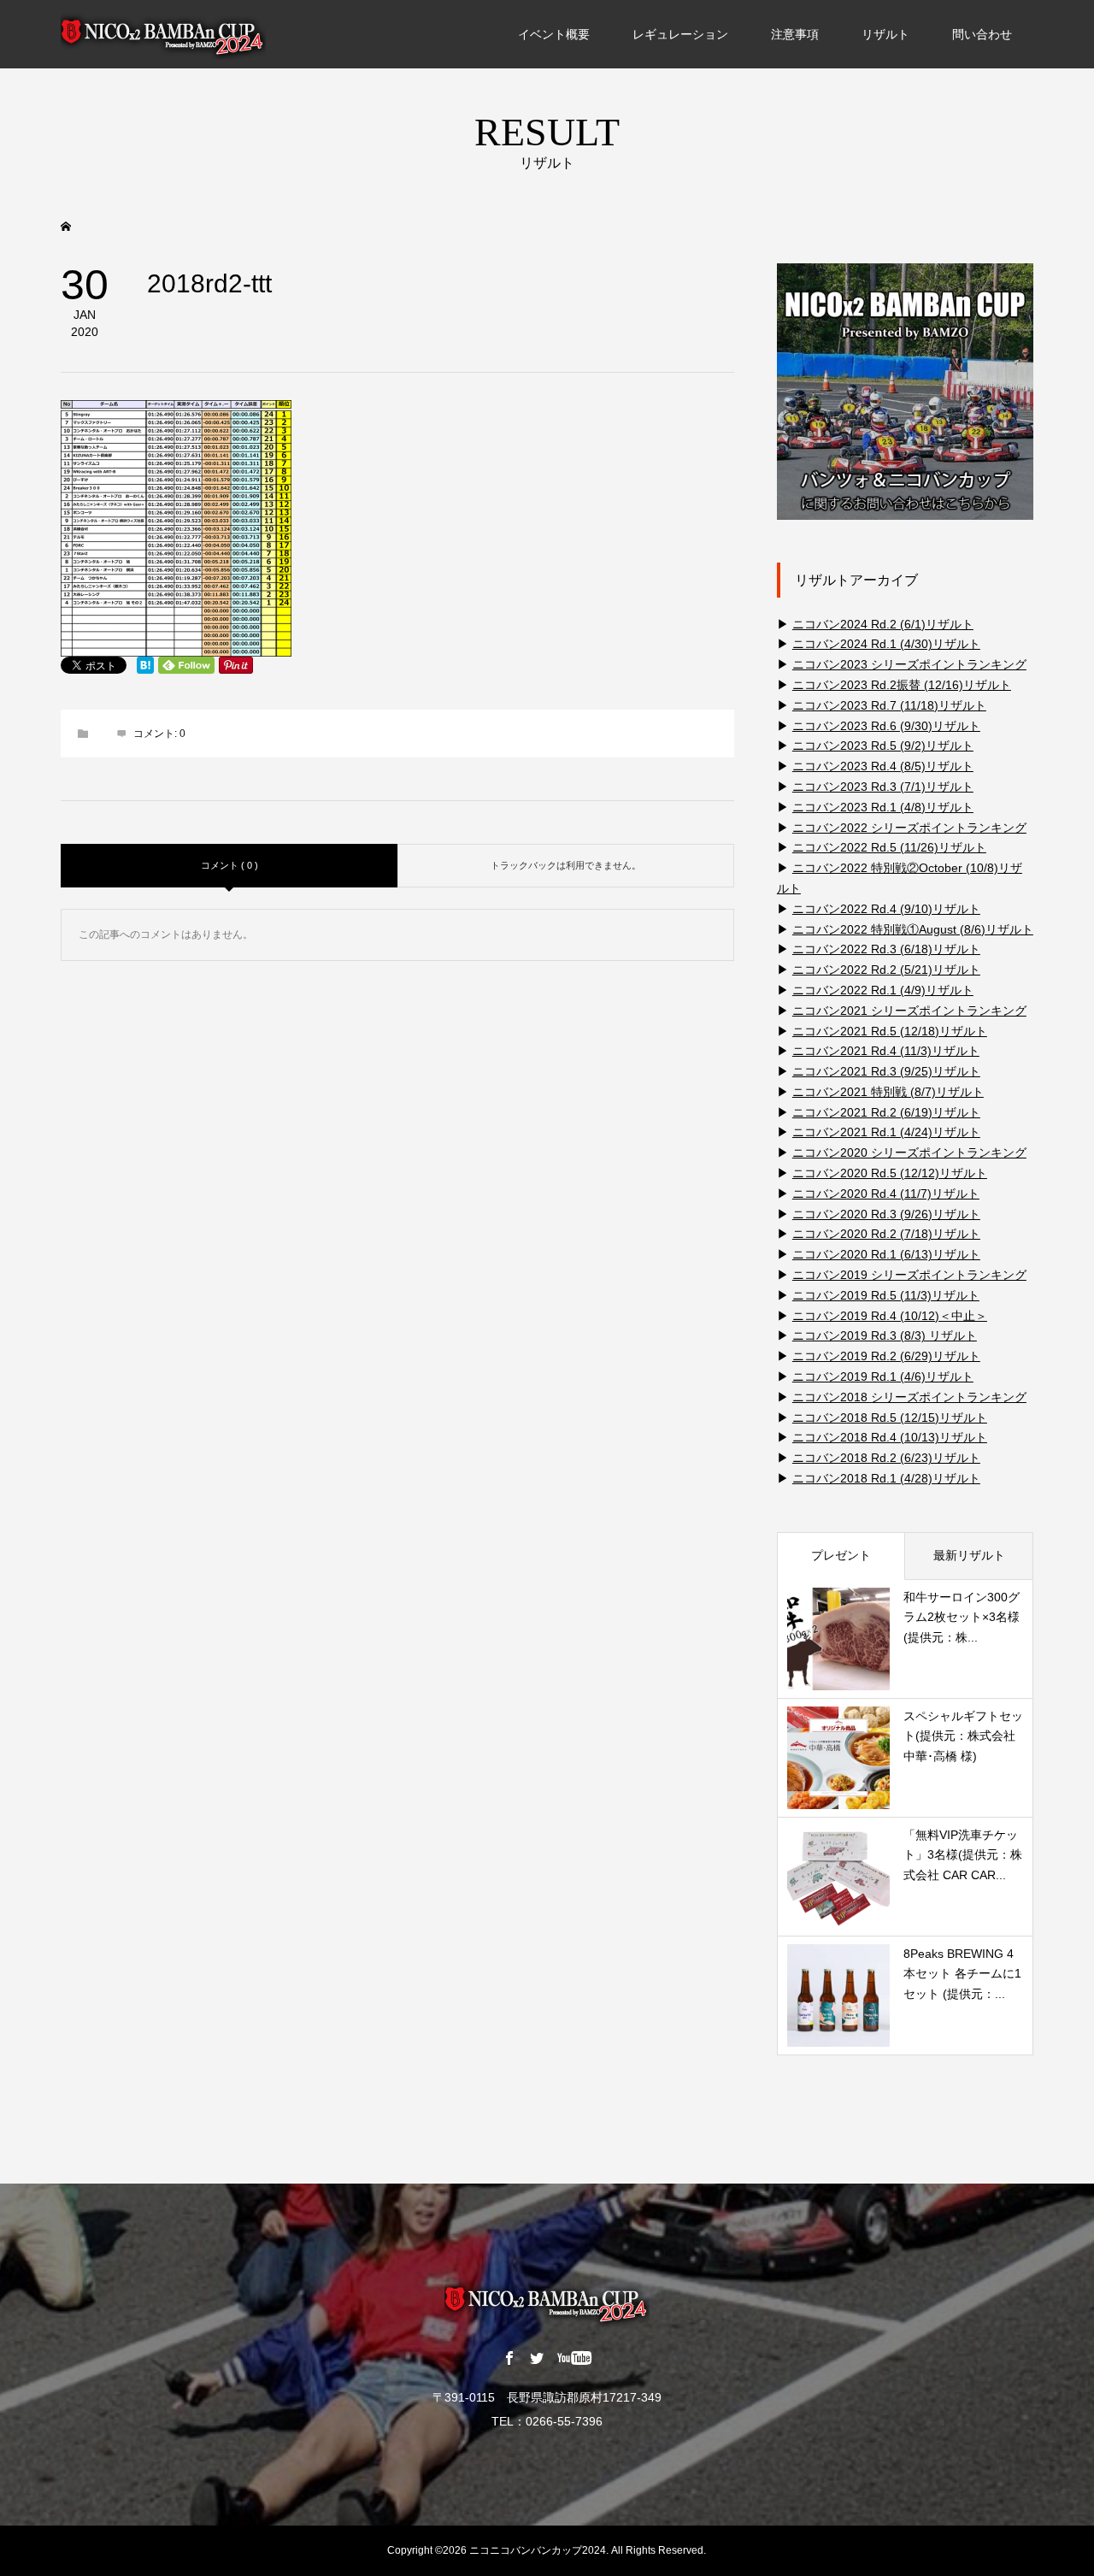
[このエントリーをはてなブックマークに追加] (145, 665)
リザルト (885, 34)
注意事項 (795, 34)
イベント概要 (554, 34)
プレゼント (841, 1555)
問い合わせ (982, 34)
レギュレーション (680, 34)
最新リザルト (969, 1555)
